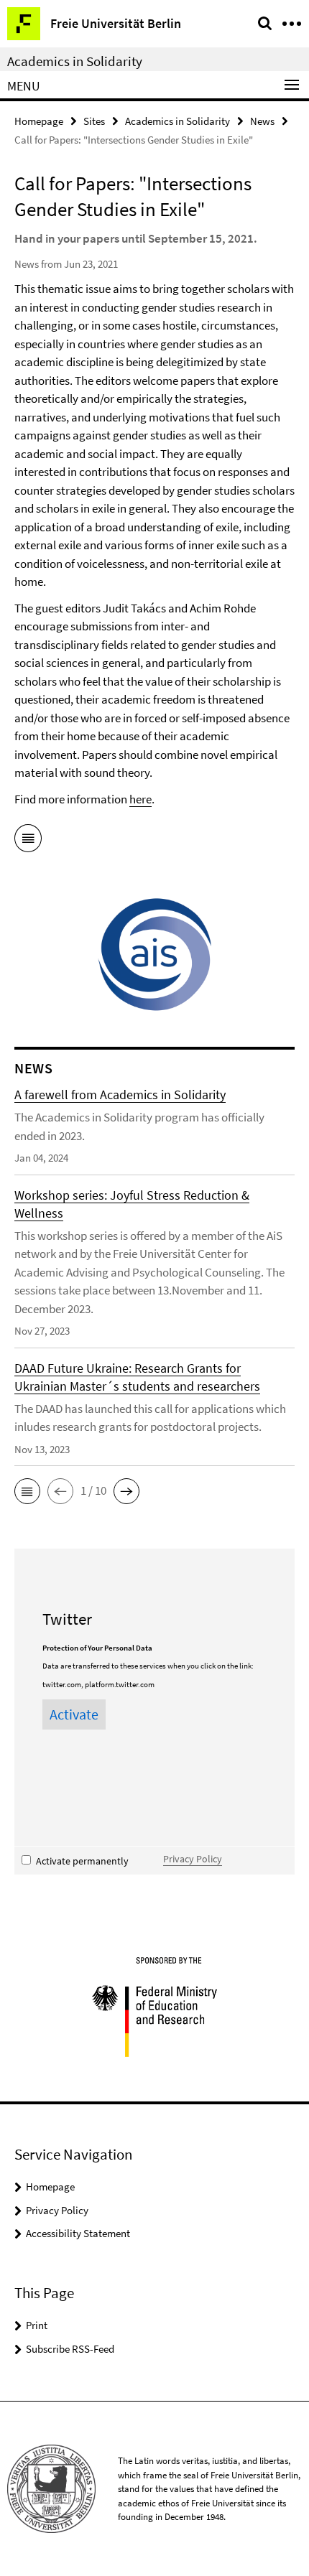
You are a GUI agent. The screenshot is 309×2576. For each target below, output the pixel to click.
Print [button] (37, 2325)
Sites (94, 121)
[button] (27, 1491)
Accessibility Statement (78, 2233)
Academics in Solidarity (75, 61)
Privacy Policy (193, 1859)
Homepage (39, 121)
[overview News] (28, 841)
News (262, 121)
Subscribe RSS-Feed (70, 2349)
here (140, 799)
